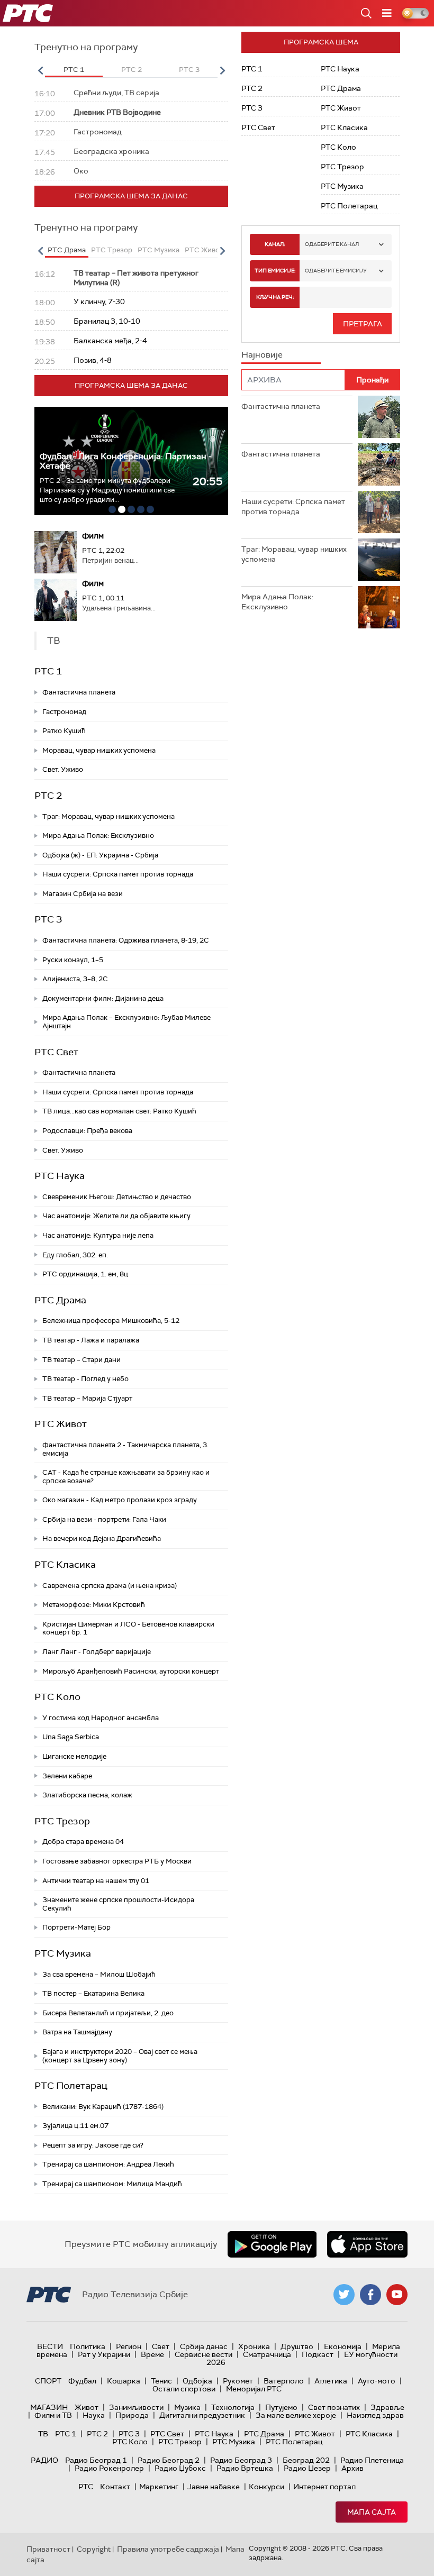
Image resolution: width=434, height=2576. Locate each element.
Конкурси (266, 2487)
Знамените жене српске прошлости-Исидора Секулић (118, 1904)
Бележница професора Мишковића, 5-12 (111, 1321)
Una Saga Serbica (71, 1737)
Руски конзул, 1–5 (73, 960)
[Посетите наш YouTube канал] (397, 2295)
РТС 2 (48, 796)
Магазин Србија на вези (83, 894)
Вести (50, 2346)
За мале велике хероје (296, 2415)
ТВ (43, 2434)
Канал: (275, 244)
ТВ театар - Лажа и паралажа (91, 1340)
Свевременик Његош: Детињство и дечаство (117, 1197)
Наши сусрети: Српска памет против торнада (118, 874)
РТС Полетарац (71, 2086)
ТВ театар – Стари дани (82, 1360)
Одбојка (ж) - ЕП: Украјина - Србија (100, 855)
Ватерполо (284, 2381)
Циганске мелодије (74, 1756)
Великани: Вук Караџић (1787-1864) (103, 2107)
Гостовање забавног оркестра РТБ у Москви (117, 1861)
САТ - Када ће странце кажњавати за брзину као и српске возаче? (126, 1477)
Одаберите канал (332, 244)
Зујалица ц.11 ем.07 (75, 2126)
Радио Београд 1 (96, 2460)
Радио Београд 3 (241, 2460)
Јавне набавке (214, 2487)
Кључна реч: (275, 297)
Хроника (254, 2346)
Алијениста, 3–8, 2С (75, 979)
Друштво (297, 2346)
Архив (352, 2468)
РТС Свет (56, 1052)
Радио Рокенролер (109, 2468)
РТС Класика (65, 1565)
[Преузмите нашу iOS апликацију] (367, 2244)
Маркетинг (159, 2487)
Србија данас (204, 2346)
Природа (132, 2415)
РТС (86, 2487)
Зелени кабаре (67, 1776)
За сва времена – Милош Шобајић (99, 1974)
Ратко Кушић (64, 731)
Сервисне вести (204, 2354)
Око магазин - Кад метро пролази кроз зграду (120, 1500)
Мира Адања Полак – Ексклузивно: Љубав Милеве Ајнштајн (126, 1022)
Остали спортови (184, 2389)
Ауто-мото (377, 2381)
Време (152, 2354)
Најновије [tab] (262, 355)
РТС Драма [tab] (67, 250)
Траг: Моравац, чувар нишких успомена (108, 816)
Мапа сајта (372, 2512)
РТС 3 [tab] (189, 70)
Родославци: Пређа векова (87, 1131)
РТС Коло (57, 1697)
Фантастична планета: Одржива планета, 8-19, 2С (126, 940)
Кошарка (124, 2381)
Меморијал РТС (254, 2389)
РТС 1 (48, 671)
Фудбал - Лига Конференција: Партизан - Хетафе (126, 461)
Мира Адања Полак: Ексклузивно (98, 835)
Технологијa (233, 2407)
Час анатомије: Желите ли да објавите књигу (116, 1216)
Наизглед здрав (375, 2415)
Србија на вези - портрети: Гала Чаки (104, 1519)
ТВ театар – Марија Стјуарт (87, 1398)
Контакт (115, 2487)
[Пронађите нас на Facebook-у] (370, 2295)
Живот (87, 2407)
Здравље (387, 2407)
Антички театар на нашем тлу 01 (96, 1881)
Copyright (94, 2549)
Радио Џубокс (180, 2468)
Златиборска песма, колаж (87, 1795)
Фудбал (82, 2381)
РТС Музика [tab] (159, 250)
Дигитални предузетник (202, 2415)
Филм (93, 536)
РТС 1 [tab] (74, 70)
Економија (343, 2346)
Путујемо (281, 2407)
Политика (88, 2346)
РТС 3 (48, 919)
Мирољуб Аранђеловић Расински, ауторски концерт (131, 1671)
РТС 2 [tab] (132, 70)
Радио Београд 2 (169, 2460)
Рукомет (238, 2381)
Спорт (48, 2381)
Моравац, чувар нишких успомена (99, 750)
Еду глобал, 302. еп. (75, 1255)
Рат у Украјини (104, 2354)
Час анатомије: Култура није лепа (98, 1235)
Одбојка (197, 2381)
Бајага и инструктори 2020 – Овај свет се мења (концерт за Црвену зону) (120, 2056)
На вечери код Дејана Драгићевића (102, 1538)
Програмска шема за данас (131, 196)
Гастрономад (64, 712)
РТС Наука (60, 1176)
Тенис (161, 2381)
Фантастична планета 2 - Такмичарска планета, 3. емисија (125, 1449)
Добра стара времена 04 (83, 1842)
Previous (40, 70)
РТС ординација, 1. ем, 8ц (85, 1274)
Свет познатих (334, 2407)
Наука (94, 2415)
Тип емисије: (275, 271)
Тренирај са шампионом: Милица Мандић (112, 2184)
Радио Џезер (307, 2468)
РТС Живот (61, 1424)
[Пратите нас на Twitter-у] (344, 2295)
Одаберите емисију (336, 271)
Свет (161, 2346)
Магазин (49, 2407)
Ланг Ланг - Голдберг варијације (97, 1652)
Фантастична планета (79, 692)
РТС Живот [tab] (204, 250)
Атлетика (331, 2381)
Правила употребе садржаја (168, 2549)
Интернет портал (324, 2487)
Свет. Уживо (63, 769)
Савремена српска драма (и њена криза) (110, 1586)
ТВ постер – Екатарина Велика (93, 1993)
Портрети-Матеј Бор (76, 1927)
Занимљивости (136, 2407)
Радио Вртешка (245, 2468)
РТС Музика (63, 1953)
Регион (129, 2346)
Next (222, 70)
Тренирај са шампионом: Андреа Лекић (108, 2164)
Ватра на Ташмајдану (77, 2032)
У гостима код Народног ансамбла (101, 1718)
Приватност (48, 2549)
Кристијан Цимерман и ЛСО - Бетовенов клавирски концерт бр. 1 (128, 1628)
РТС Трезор (62, 1821)
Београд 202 (306, 2460)
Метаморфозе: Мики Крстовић (94, 1605)
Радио (44, 2460)
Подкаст (318, 2354)
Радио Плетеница (372, 2460)
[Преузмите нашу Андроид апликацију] (272, 2244)
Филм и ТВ (53, 2415)
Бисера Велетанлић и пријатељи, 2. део (108, 2013)
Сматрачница (267, 2354)
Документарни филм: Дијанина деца (103, 998)
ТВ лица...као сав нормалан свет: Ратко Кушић (119, 1111)
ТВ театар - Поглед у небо (85, 1379)
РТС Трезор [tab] (112, 250)
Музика (187, 2407)
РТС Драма (60, 1300)
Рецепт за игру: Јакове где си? (93, 2145)
